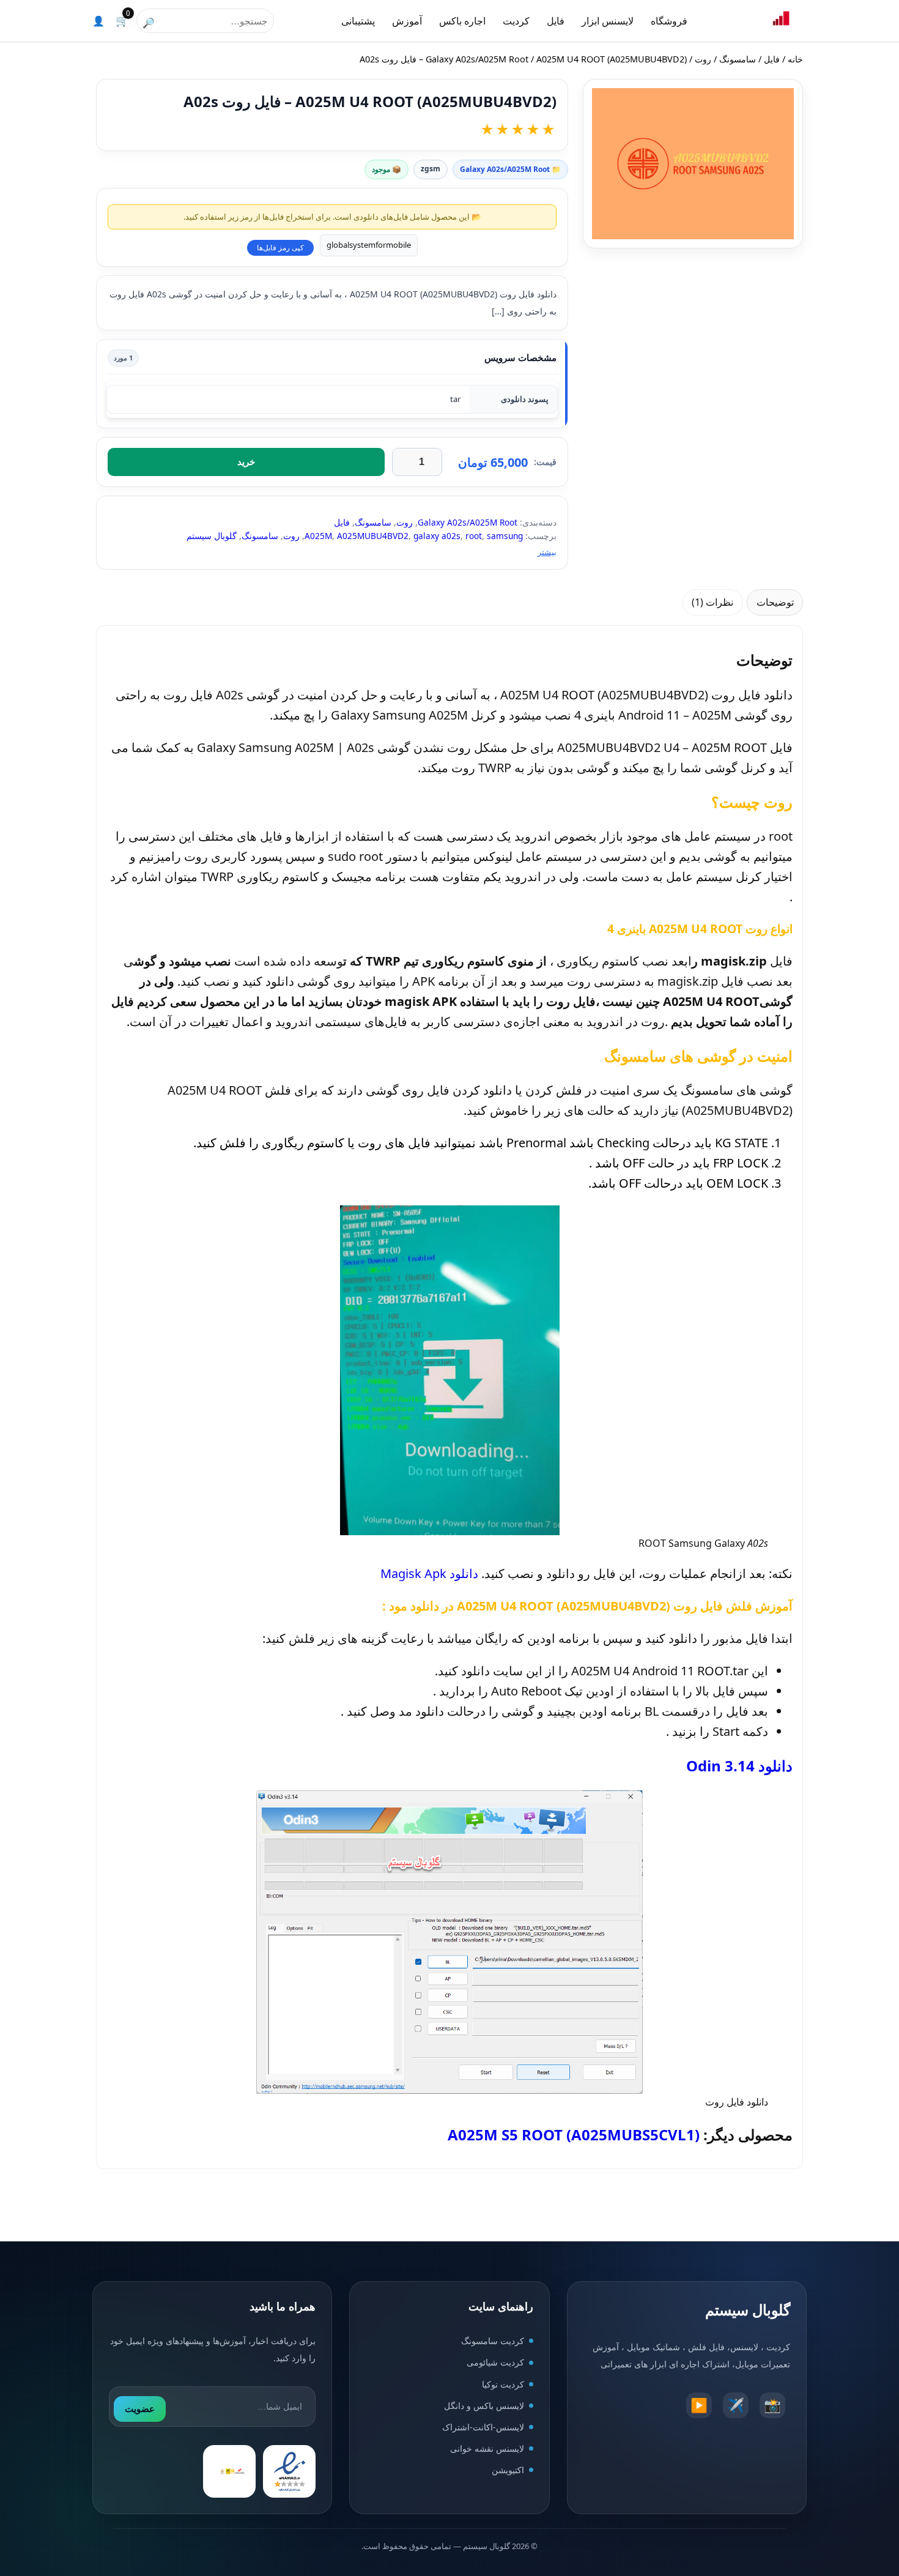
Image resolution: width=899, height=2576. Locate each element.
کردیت (516, 21)
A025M (318, 536)
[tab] (775, 602)
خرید (246, 462)
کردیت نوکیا (503, 2384)
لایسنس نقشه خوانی (487, 2448)
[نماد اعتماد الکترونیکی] (289, 2472)
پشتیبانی (358, 21)
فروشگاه (669, 21)
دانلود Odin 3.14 (739, 1766)
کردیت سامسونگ (493, 2341)
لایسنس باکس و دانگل (484, 2406)
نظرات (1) (712, 602)
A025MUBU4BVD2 (373, 536)
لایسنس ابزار (608, 21)
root (474, 536)
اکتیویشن (508, 2470)
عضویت (140, 2409)
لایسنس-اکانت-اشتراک (483, 2427)
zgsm (431, 169)
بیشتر (547, 552)
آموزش (407, 21)
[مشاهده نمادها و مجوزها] (229, 2472)
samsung (505, 536)
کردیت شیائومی (495, 2363)
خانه (795, 59)
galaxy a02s (437, 536)
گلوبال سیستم (212, 536)
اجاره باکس (462, 21)
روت (703, 59)
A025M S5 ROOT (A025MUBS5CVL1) (574, 2135)
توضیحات (775, 602)
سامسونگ (738, 59)
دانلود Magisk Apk (429, 1573)
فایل (556, 21)
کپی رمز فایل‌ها (280, 248)
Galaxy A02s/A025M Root (477, 59)
